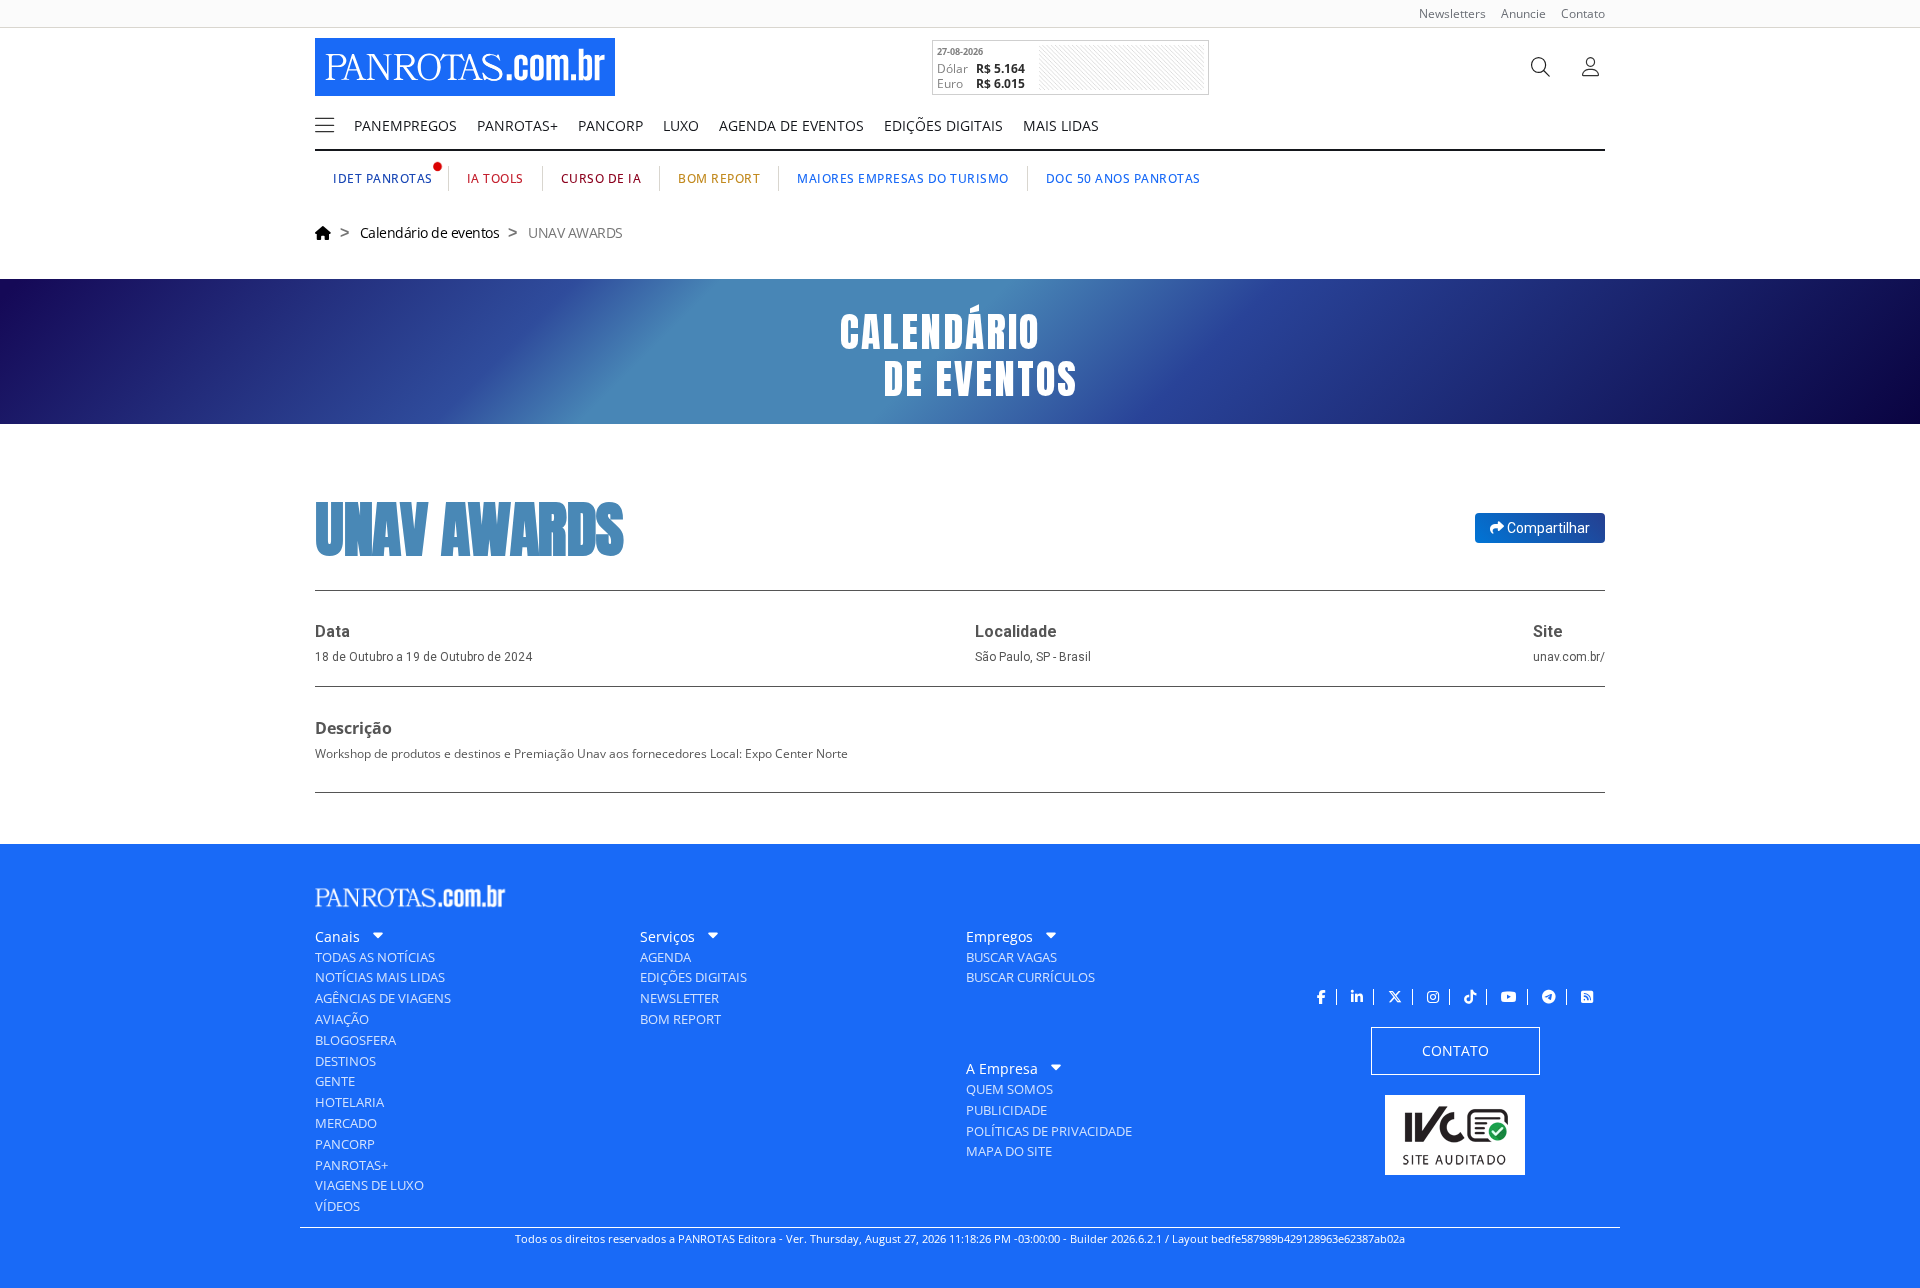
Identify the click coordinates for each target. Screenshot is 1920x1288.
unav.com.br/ (1569, 657)
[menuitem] (1445, 13)
